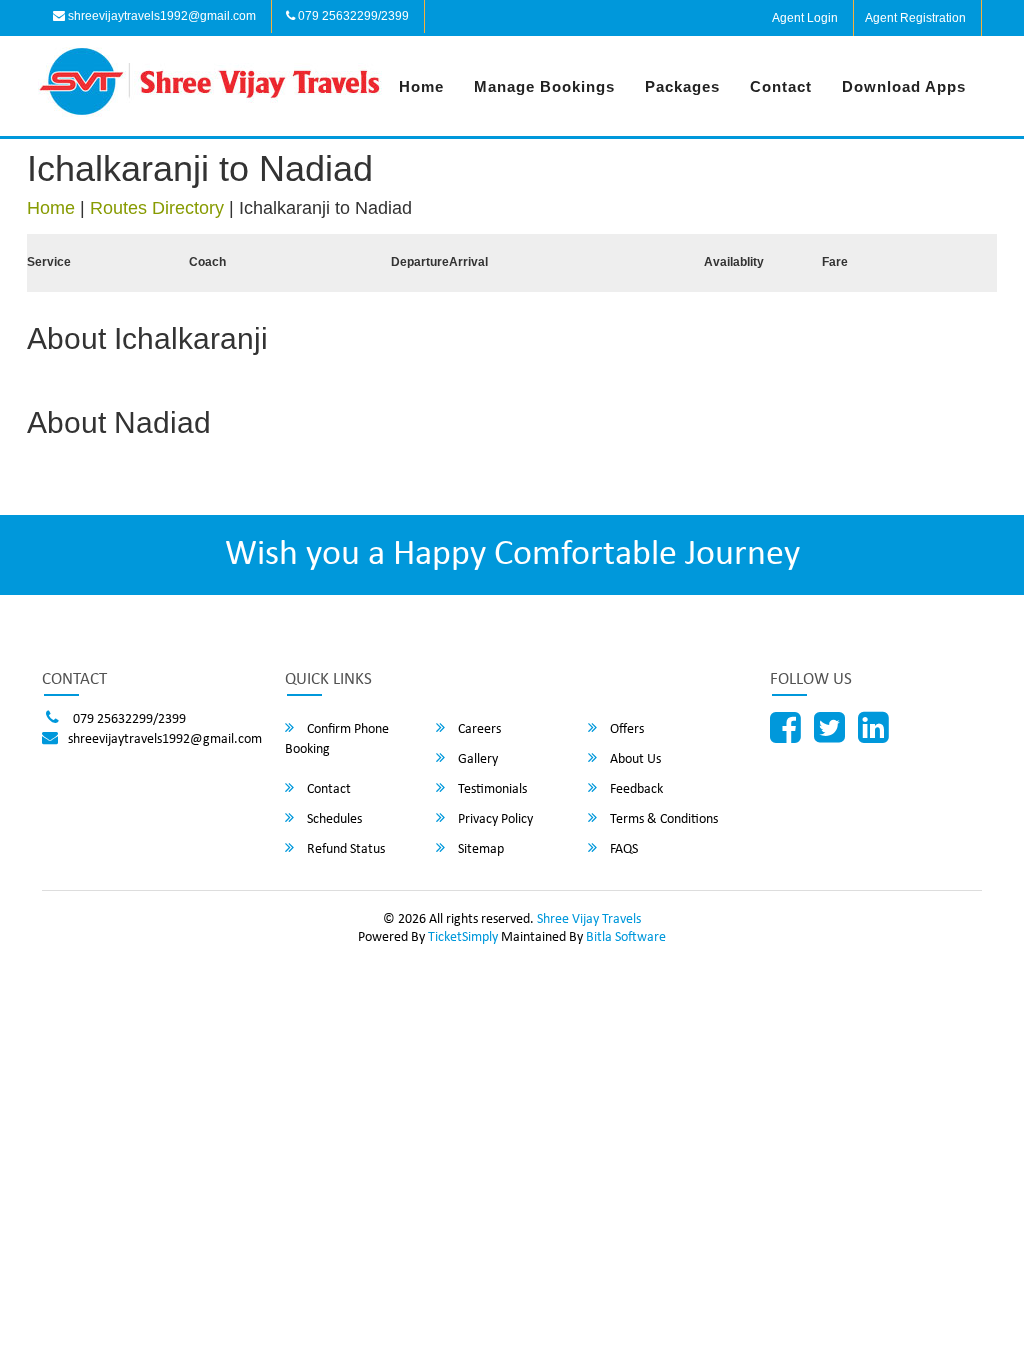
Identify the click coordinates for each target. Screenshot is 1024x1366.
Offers (625, 729)
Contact (781, 86)
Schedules (333, 819)
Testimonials (491, 789)
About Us (634, 759)
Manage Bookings (544, 86)
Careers (478, 729)
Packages (682, 86)
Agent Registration (915, 18)
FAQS (622, 849)
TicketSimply (463, 937)
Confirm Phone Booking (337, 739)
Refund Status (344, 849)
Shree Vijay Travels (589, 919)
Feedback (635, 789)
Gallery (476, 759)
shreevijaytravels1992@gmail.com (160, 16)
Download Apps (904, 86)
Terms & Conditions (662, 819)
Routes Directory (157, 208)
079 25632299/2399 (352, 16)
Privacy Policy (494, 819)
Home (421, 86)
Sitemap (479, 849)
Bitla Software (626, 937)
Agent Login (805, 18)
